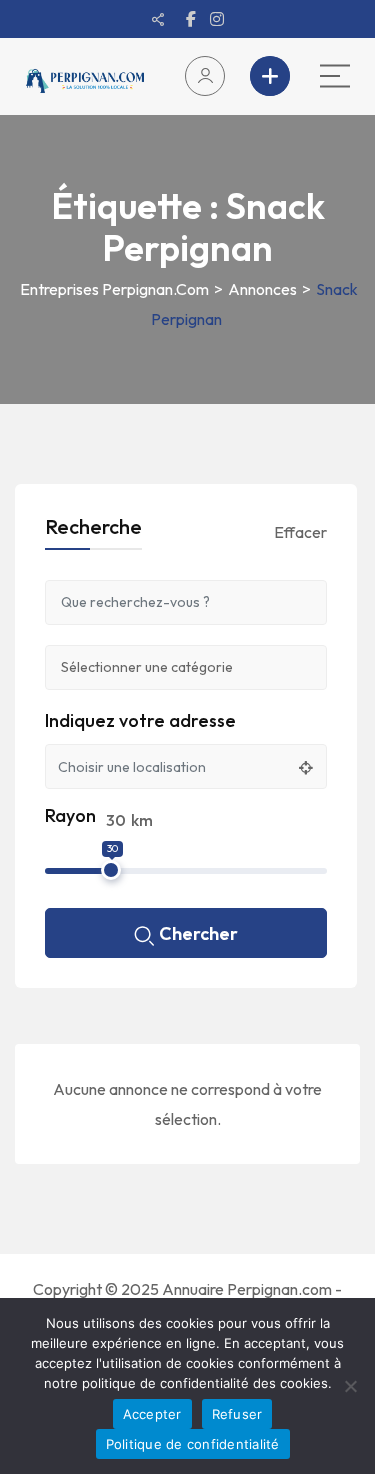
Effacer (300, 532)
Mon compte (210, 76)
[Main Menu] (335, 76)
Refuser (237, 1414)
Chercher (198, 933)
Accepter (152, 1414)
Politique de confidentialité (193, 1444)
